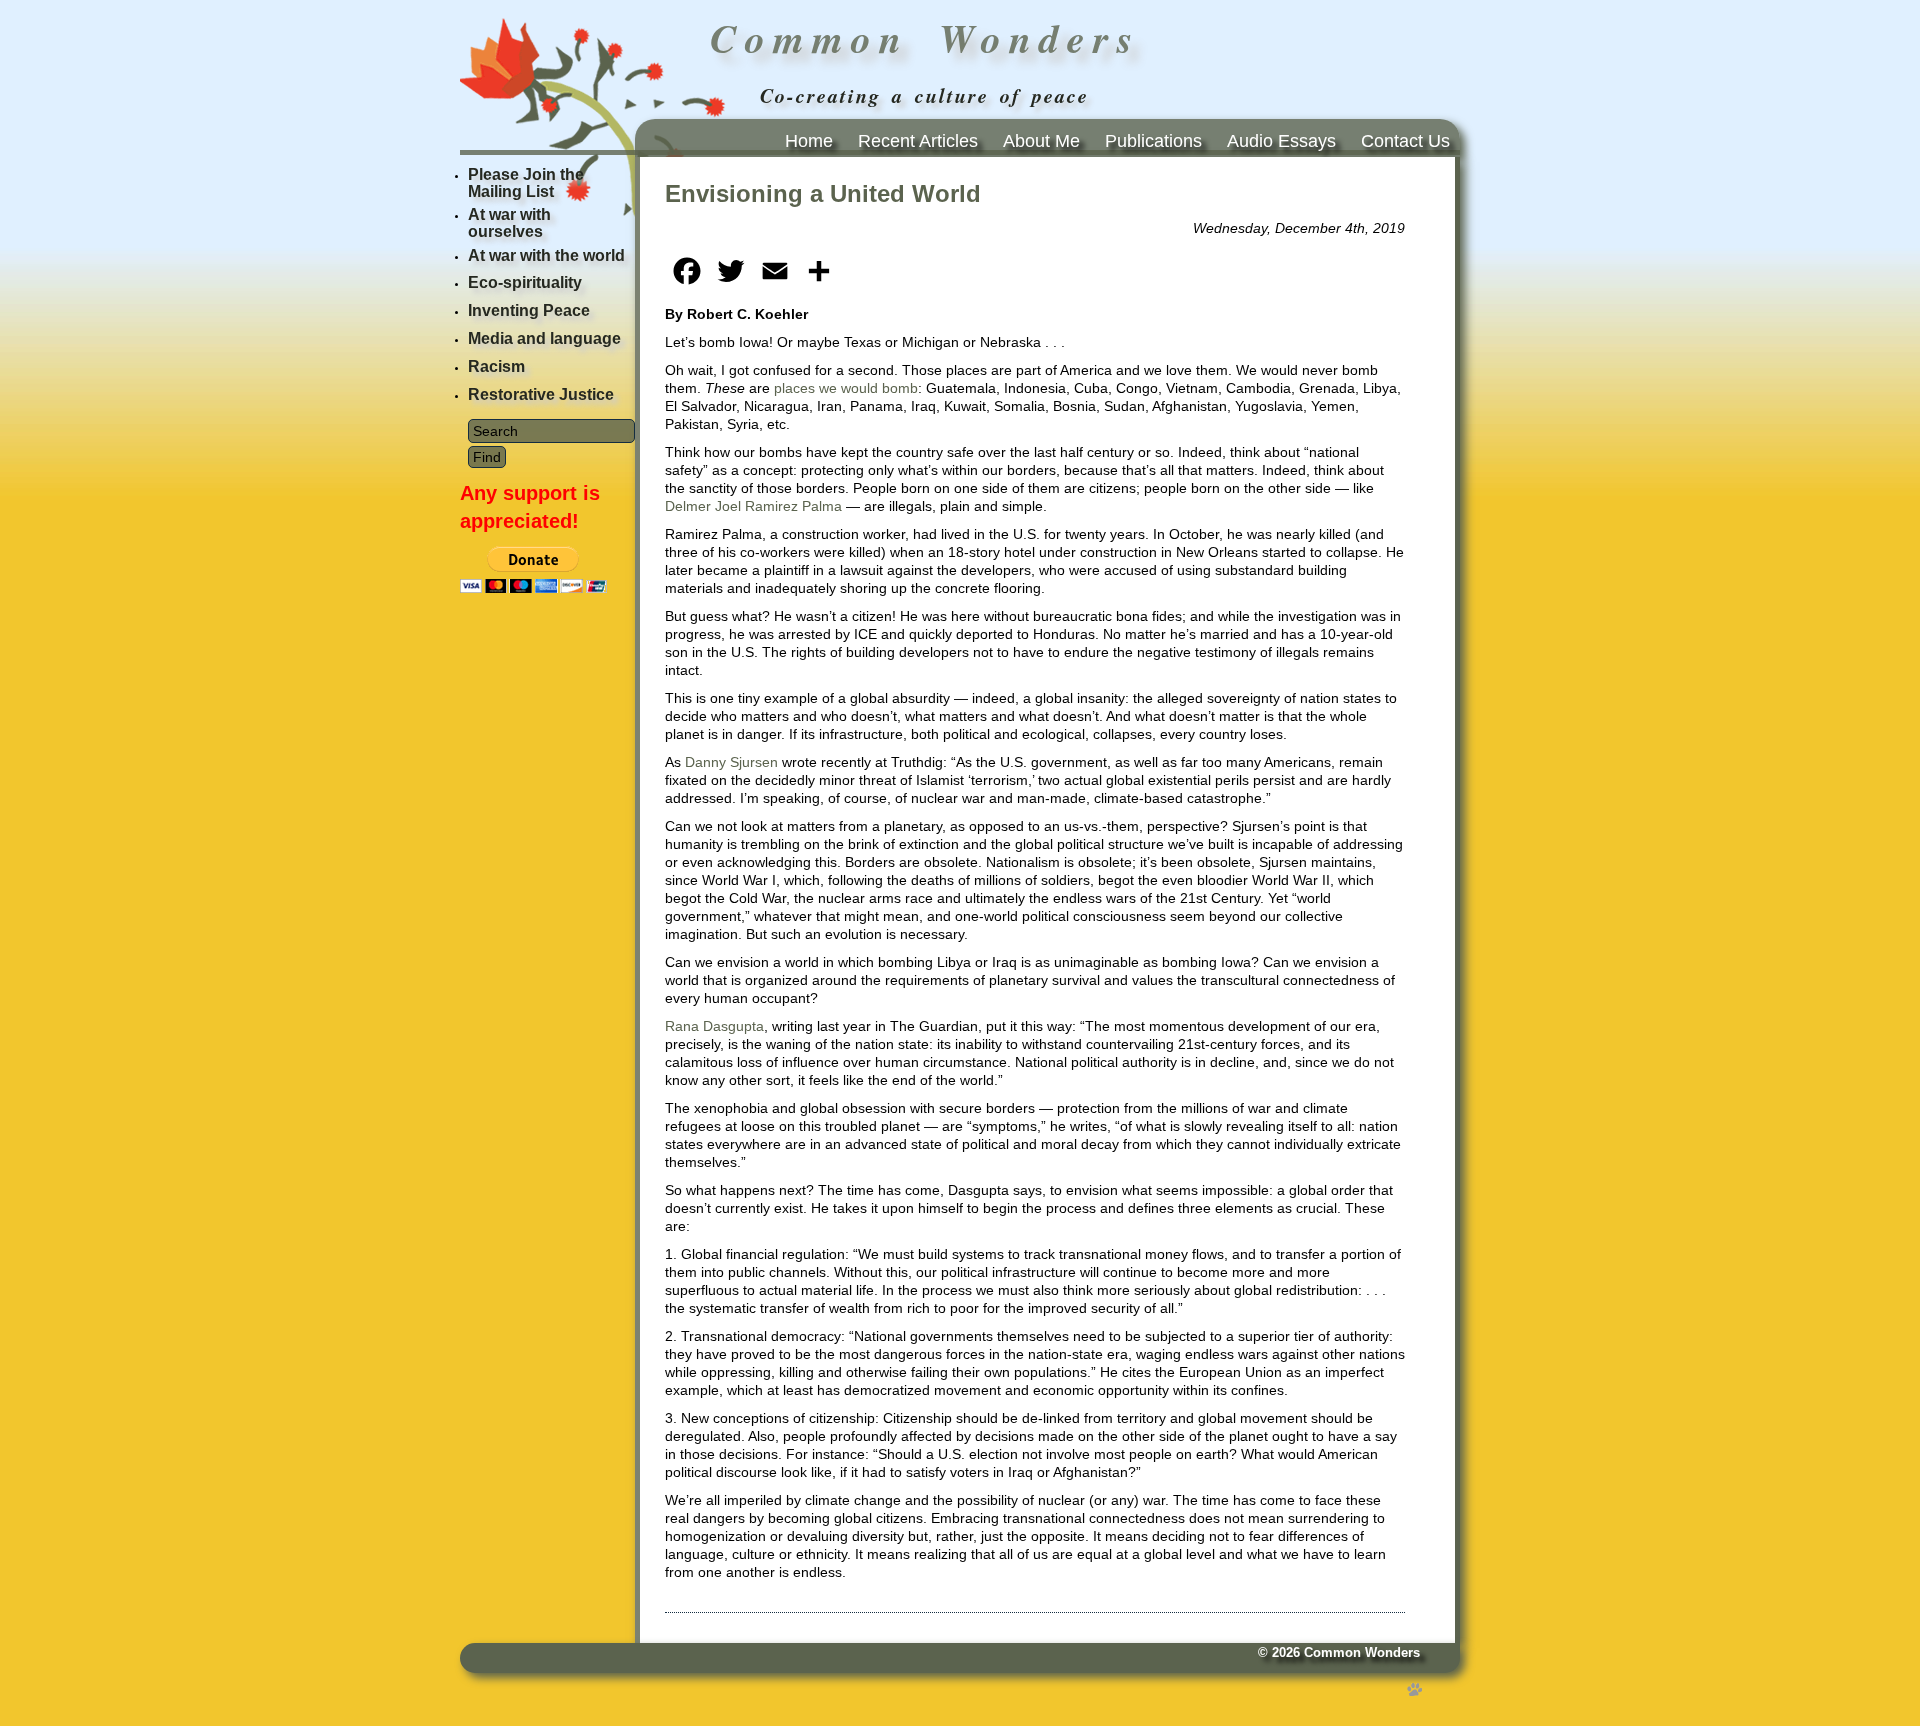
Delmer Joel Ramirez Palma (753, 506)
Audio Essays (1281, 141)
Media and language (544, 338)
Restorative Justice (541, 394)
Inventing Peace (529, 310)
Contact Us (1405, 141)
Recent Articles (918, 141)
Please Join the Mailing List (526, 183)
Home (809, 141)
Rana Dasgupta (714, 1026)
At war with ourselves (509, 223)
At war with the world (546, 255)
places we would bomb (846, 388)
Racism (496, 366)
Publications (1153, 141)
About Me (1041, 141)
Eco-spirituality (525, 282)
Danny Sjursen (731, 762)
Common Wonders (1362, 1653)
